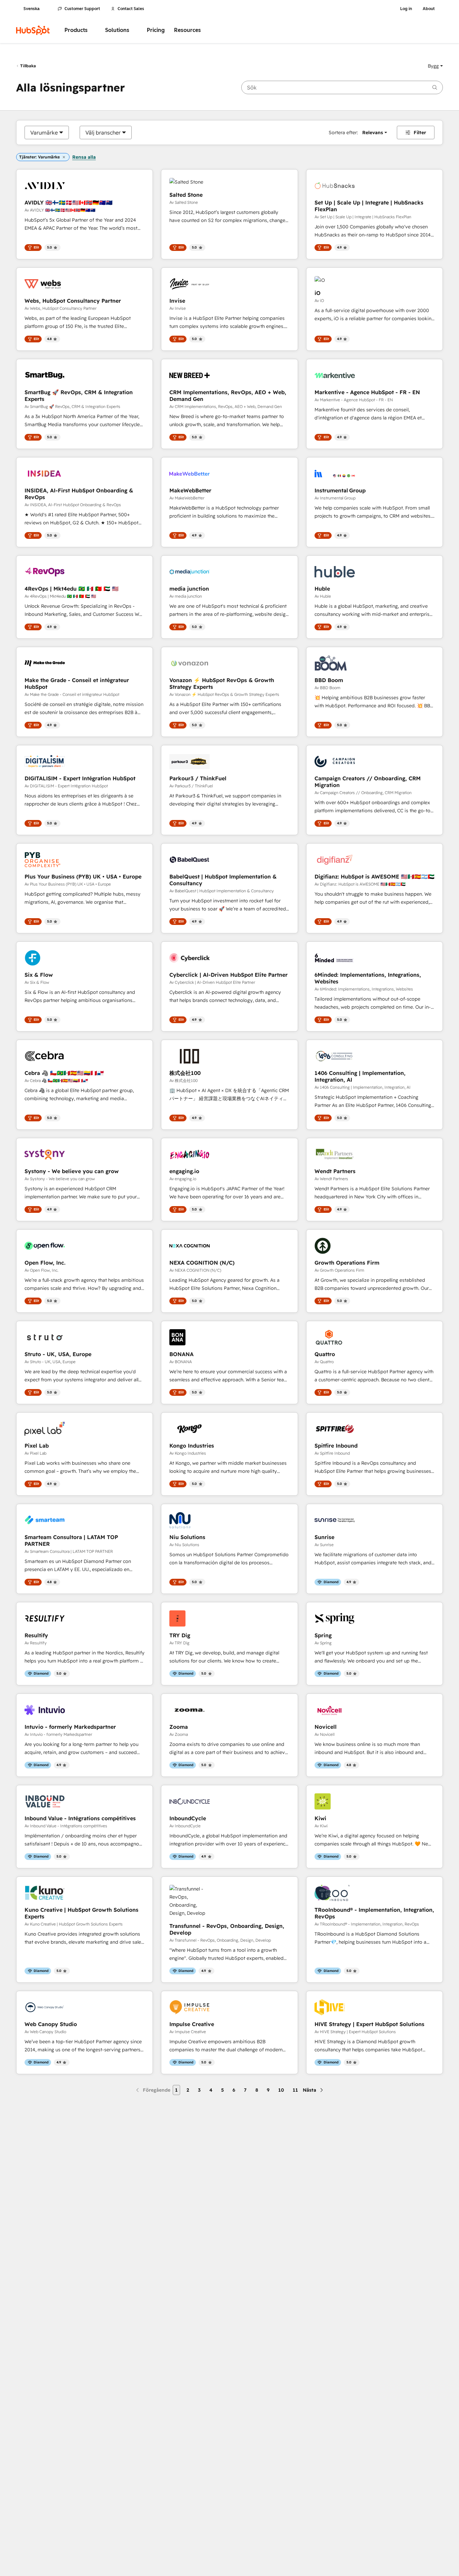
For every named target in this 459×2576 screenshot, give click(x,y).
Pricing (156, 30)
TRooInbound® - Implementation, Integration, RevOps (374, 1913)
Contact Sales (131, 9)
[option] (44, 133)
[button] (435, 66)
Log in (406, 9)
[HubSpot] (33, 30)
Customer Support (82, 9)
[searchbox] (342, 87)
